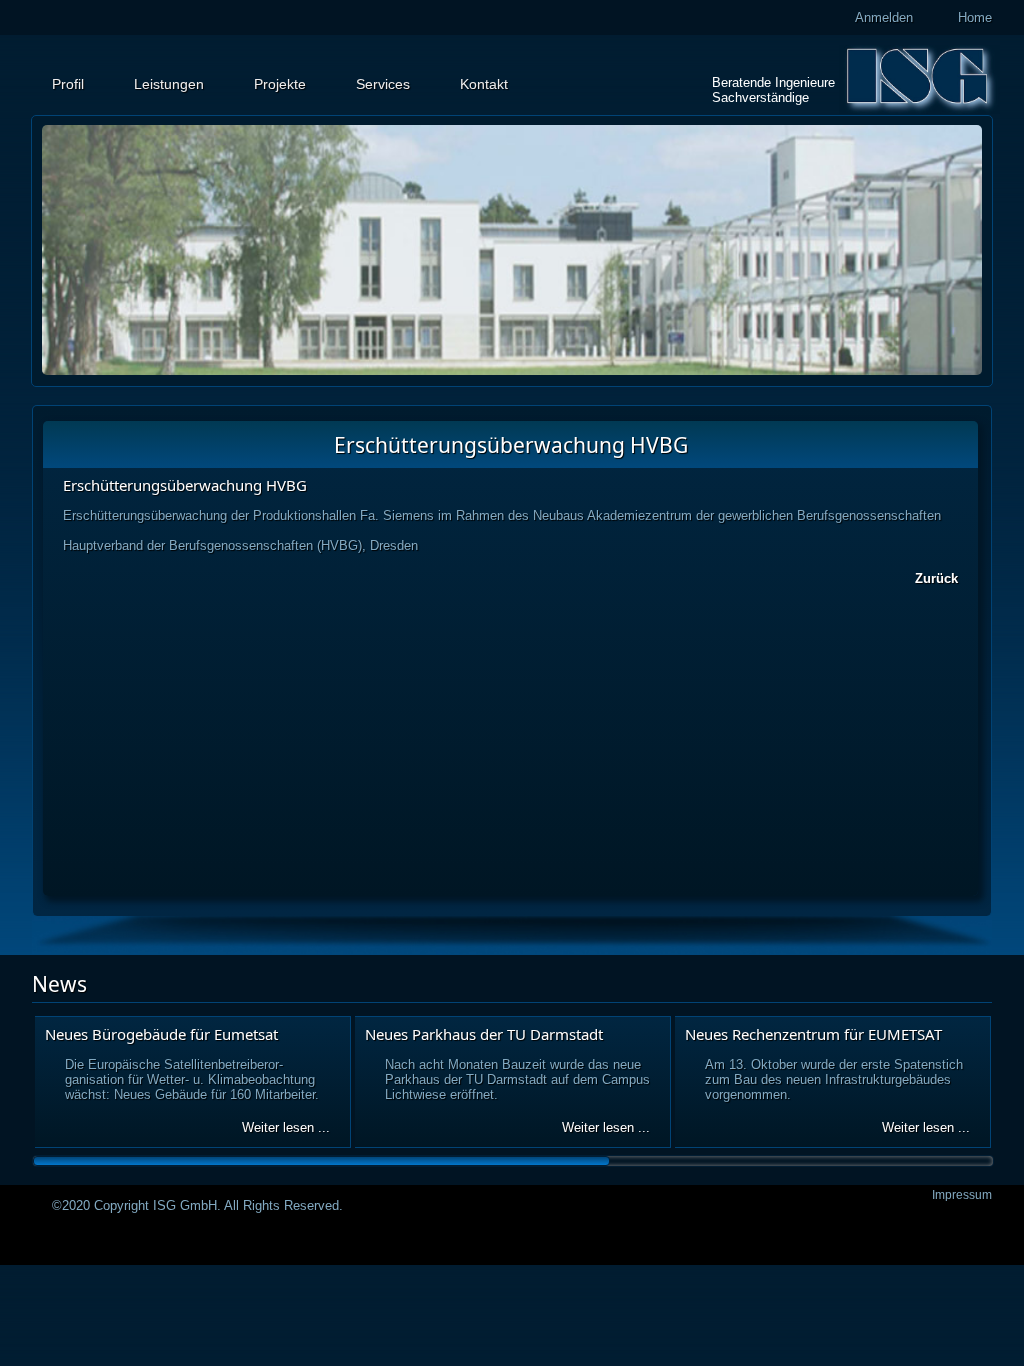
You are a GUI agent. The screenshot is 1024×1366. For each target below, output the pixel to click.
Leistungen (169, 84)
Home (975, 17)
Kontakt (484, 84)
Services (383, 84)
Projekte (280, 84)
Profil (68, 84)
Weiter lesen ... (286, 1127)
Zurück (936, 578)
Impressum (962, 1195)
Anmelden (884, 17)
